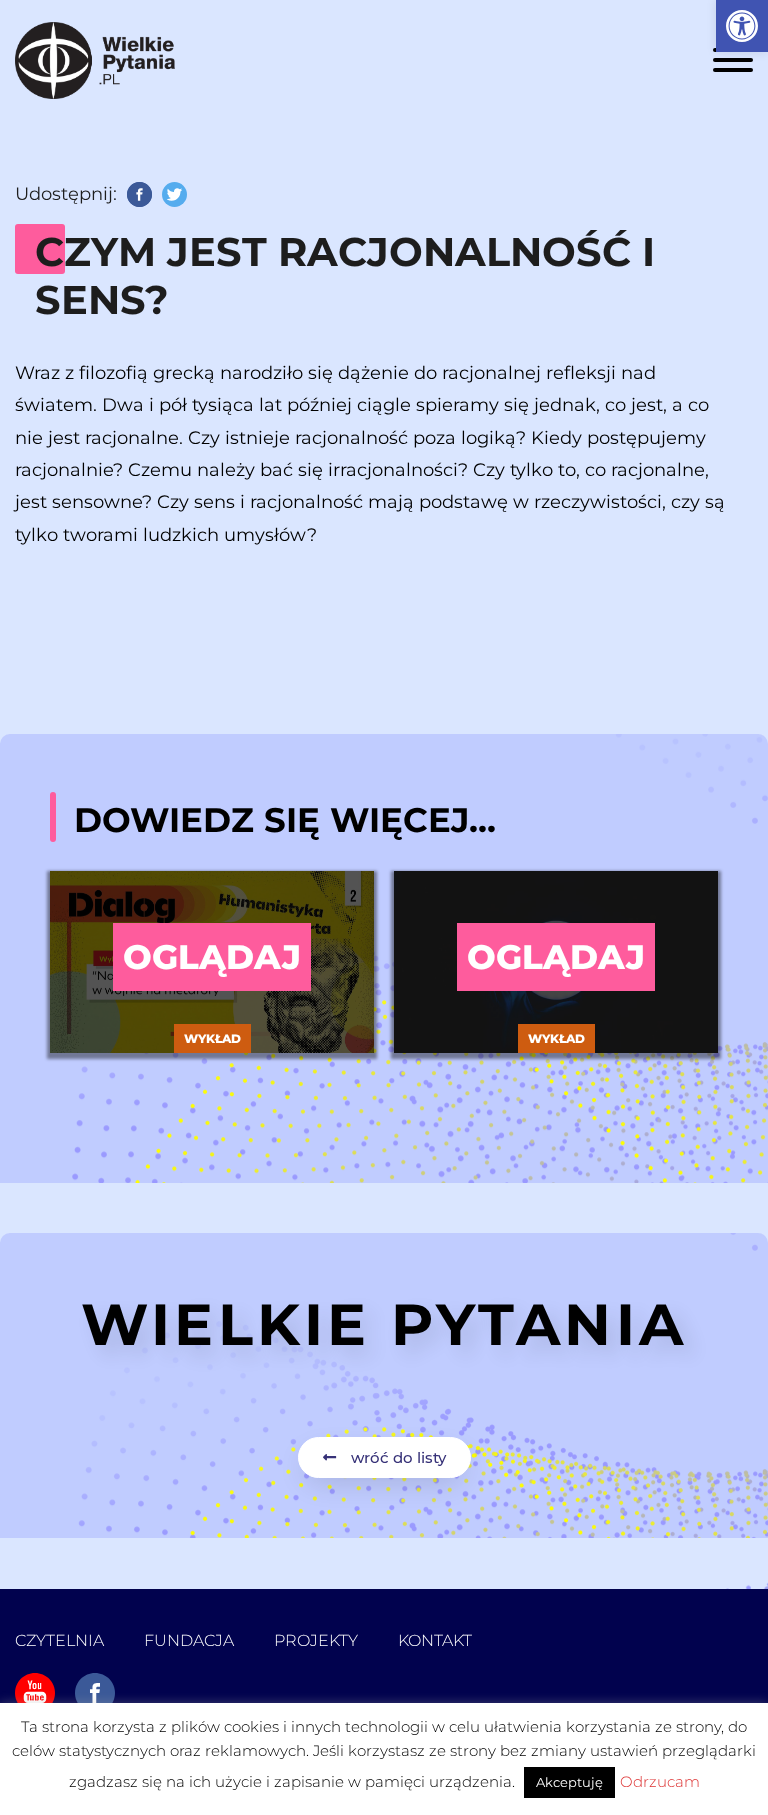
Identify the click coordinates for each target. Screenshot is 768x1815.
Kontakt (435, 1640)
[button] (742, 26)
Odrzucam (660, 1781)
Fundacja (189, 1640)
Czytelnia (59, 1640)
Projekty (316, 1640)
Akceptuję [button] (569, 1782)
